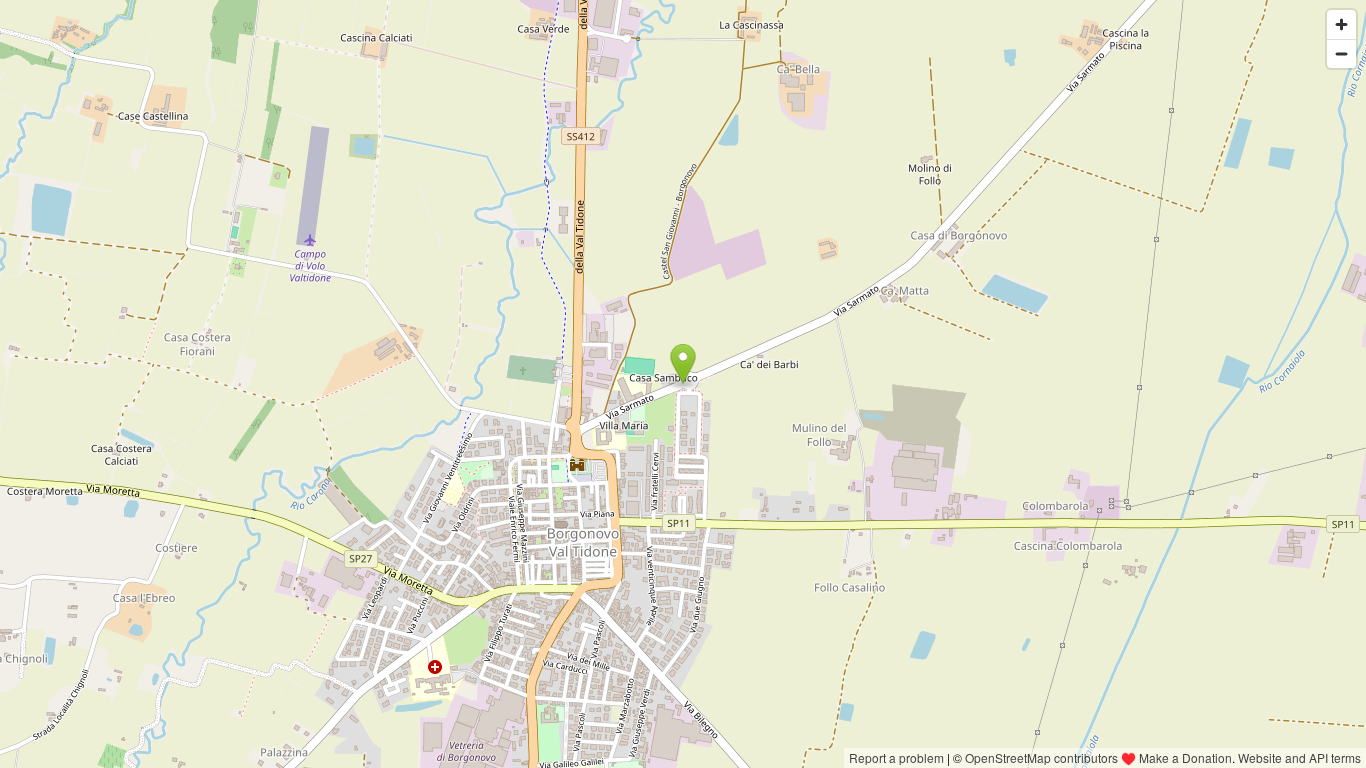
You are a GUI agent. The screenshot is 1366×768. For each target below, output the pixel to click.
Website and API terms (1299, 757)
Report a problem (896, 757)
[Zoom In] (1341, 24)
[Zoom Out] (1341, 53)
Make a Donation (1185, 757)
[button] (683, 364)
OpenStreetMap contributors (1041, 757)
